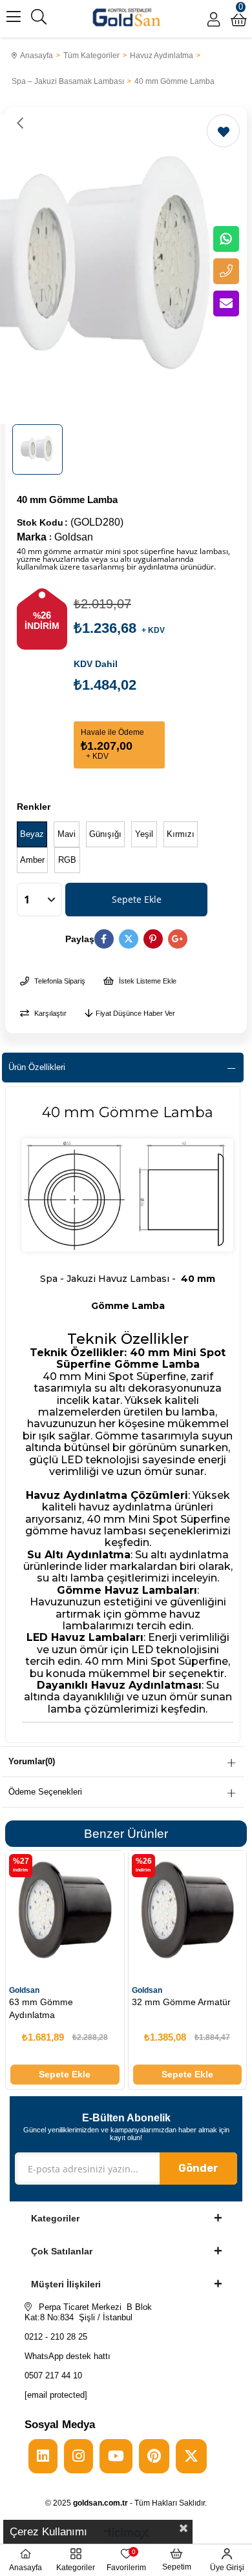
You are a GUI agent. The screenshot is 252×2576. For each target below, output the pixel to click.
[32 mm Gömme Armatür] (188, 1910)
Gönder (198, 2168)
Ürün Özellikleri (37, 1067)
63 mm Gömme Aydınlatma (41, 2008)
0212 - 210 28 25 (56, 2337)
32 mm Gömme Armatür (181, 2002)
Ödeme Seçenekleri (45, 1792)
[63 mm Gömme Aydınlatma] (65, 1910)
